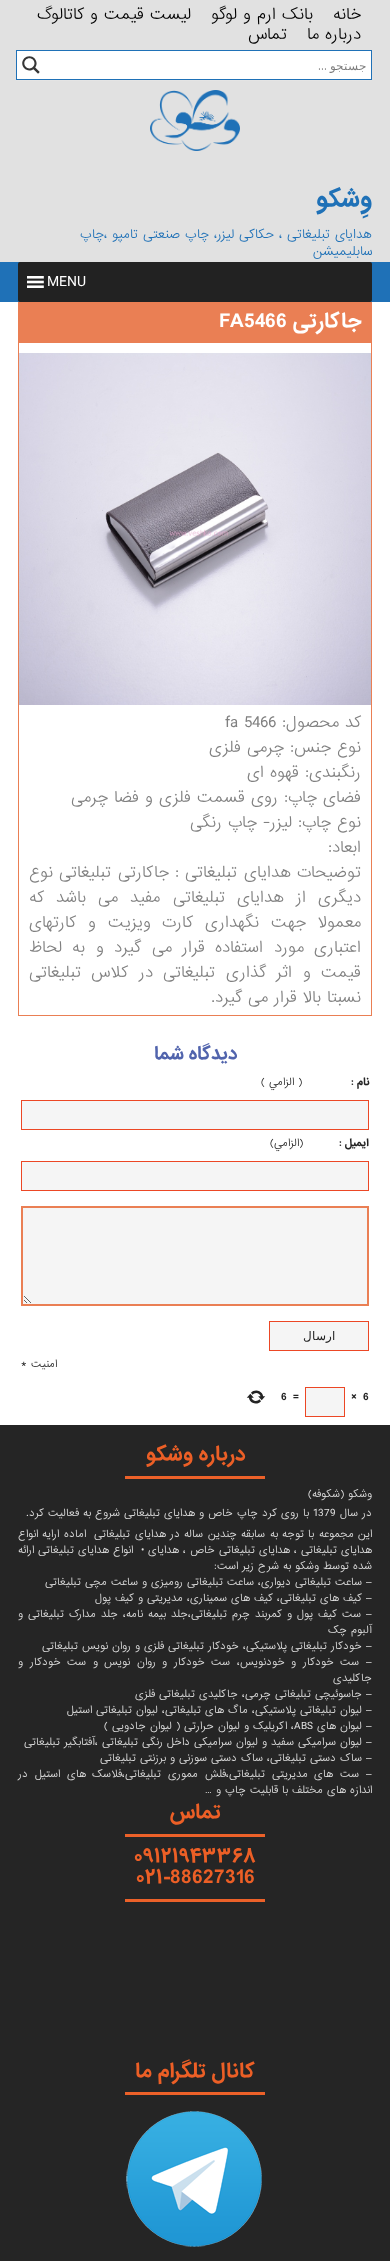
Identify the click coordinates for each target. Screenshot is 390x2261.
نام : (337, 1082)
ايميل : (336, 1143)
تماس (267, 31)
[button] (66, 282)
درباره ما (334, 31)
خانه (347, 11)
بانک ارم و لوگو (262, 11)
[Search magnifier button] (31, 65)
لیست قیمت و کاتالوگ (114, 11)
